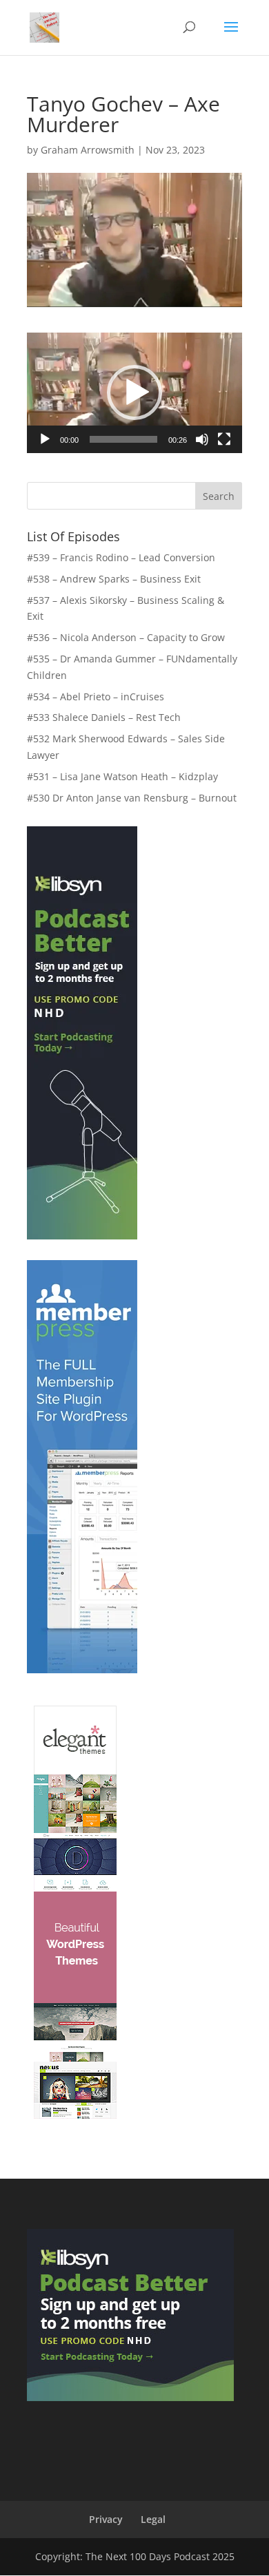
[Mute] (202, 439)
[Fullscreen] (224, 439)
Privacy (106, 2519)
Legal (153, 2519)
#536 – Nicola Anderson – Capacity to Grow (126, 637)
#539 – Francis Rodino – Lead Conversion (121, 557)
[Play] (45, 439)
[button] (134, 392)
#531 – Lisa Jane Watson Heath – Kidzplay (122, 776)
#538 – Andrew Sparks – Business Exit (114, 579)
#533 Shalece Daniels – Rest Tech (104, 717)
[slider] (123, 439)
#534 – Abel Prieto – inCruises (96, 697)
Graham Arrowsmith (88, 150)
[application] (134, 393)
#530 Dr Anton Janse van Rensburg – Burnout (132, 798)
